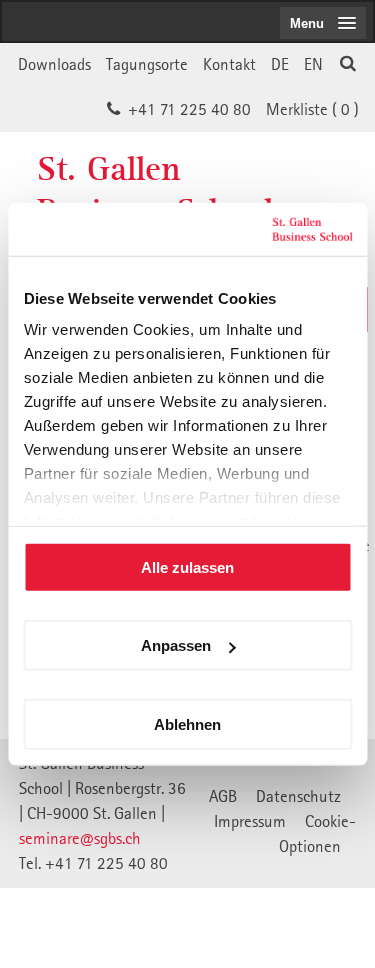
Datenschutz (298, 796)
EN (313, 64)
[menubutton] (323, 23)
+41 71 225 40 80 (189, 109)
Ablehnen (187, 723)
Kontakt (229, 64)
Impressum (250, 821)
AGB (223, 796)
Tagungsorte (147, 64)
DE (280, 64)
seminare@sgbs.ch (80, 838)
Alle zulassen (187, 566)
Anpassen (176, 645)
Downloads (54, 64)
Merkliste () (312, 109)
